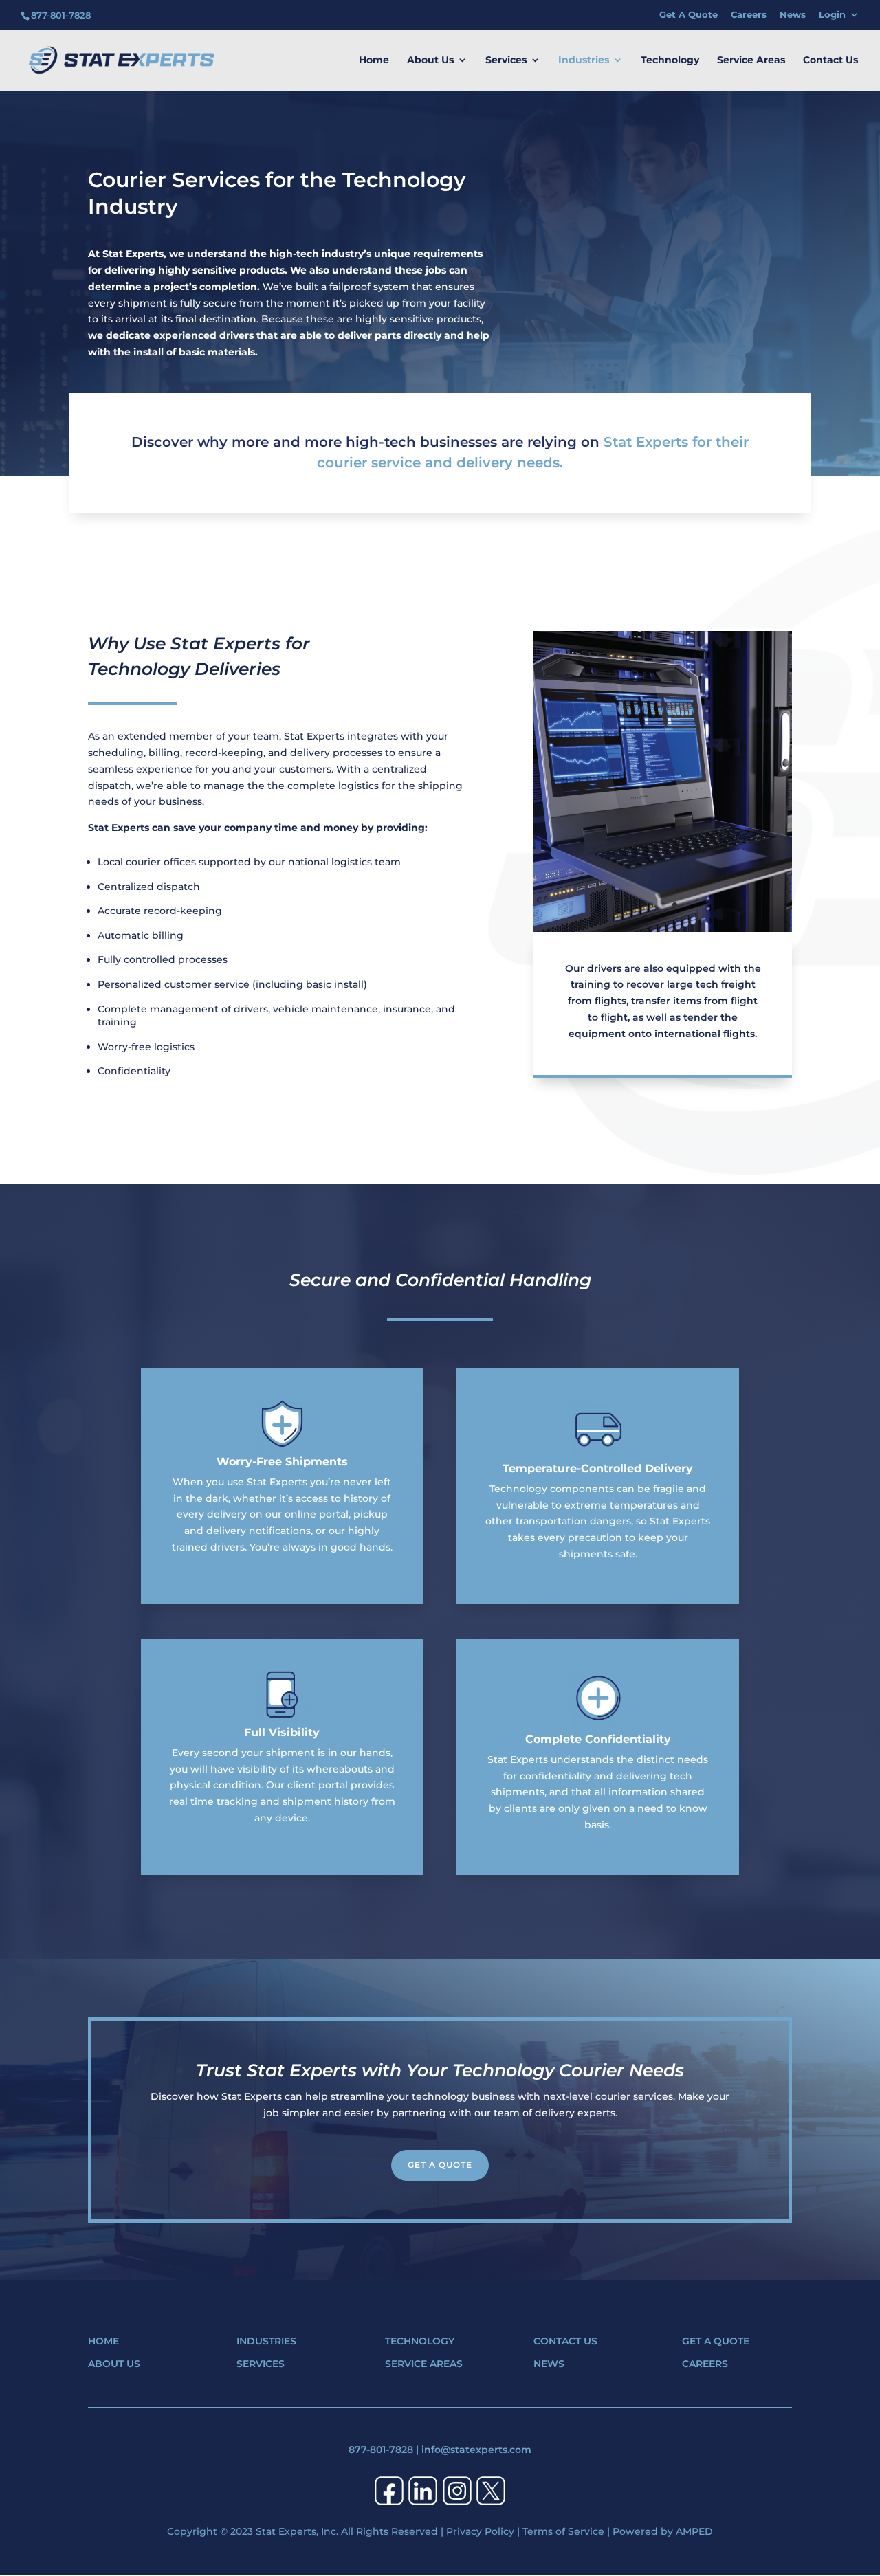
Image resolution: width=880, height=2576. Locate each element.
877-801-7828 (381, 2450)
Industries (584, 60)
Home (374, 60)
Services (506, 60)
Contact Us (830, 60)
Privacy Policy (480, 2531)
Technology (670, 60)
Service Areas (751, 60)
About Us (430, 60)
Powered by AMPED (663, 2531)
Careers (749, 15)
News (793, 15)
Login (832, 15)
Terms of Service (563, 2531)
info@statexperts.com (476, 2450)
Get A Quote (689, 15)
